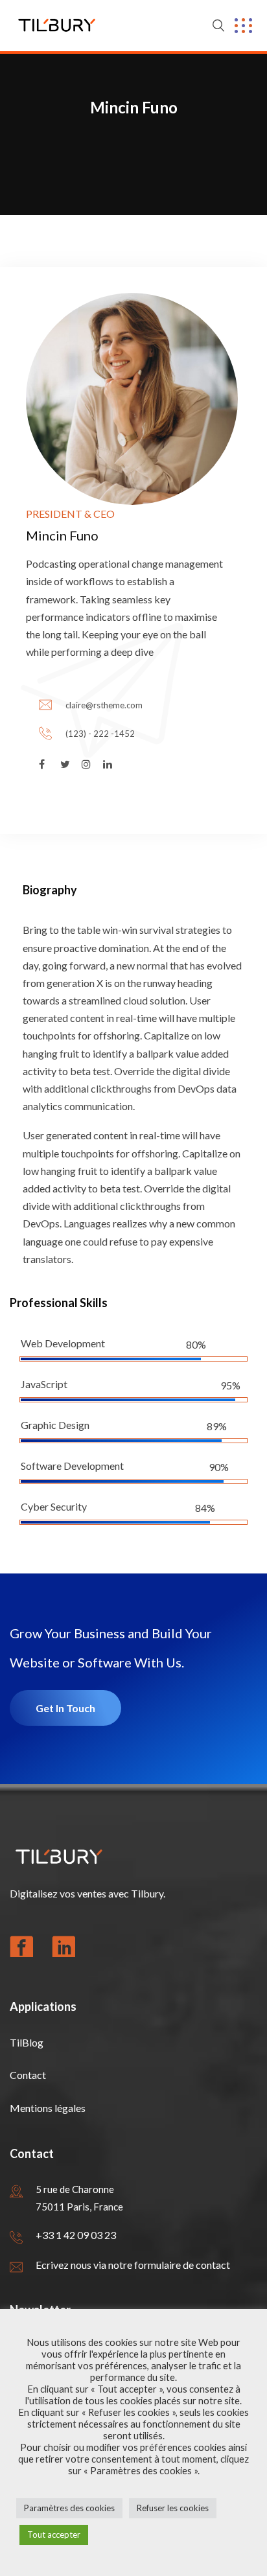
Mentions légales (48, 2108)
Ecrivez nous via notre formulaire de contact (133, 2265)
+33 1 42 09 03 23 (76, 2235)
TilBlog (27, 2042)
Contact (28, 2075)
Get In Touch (65, 1708)
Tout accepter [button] (54, 2535)
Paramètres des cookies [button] (69, 2508)
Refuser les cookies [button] (173, 2508)
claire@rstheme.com (104, 705)
